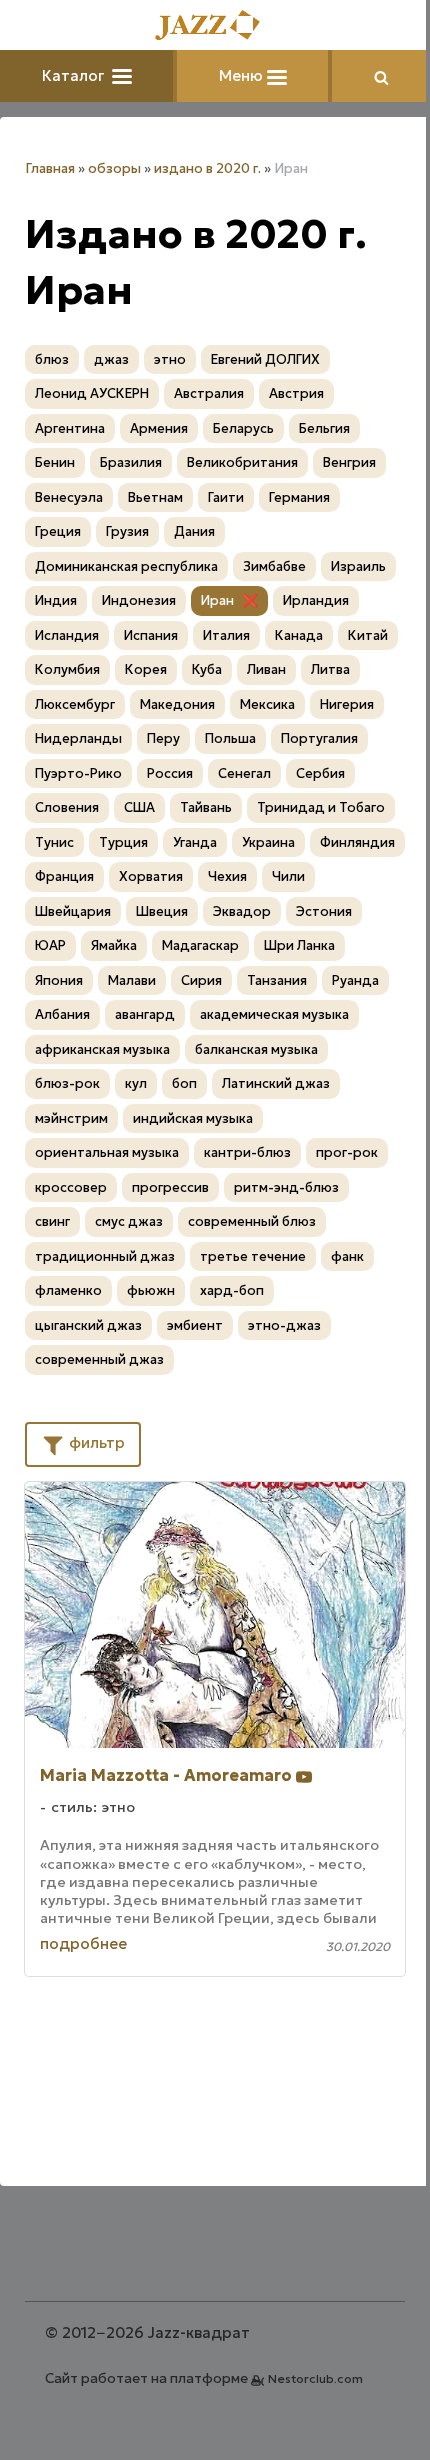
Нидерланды (78, 738)
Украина (268, 842)
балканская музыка (256, 1049)
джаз (111, 359)
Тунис (54, 842)
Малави (132, 980)
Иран (217, 600)
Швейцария (73, 911)
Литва (330, 669)
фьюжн (151, 1290)
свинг (52, 1221)
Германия (299, 497)
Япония (59, 980)
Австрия (296, 393)
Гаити (226, 497)
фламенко (68, 1290)
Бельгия (324, 428)
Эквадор (242, 911)
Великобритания (242, 462)
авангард (145, 1014)
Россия (170, 773)
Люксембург (75, 704)
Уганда (195, 842)
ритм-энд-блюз (286, 1187)
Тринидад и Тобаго (321, 807)
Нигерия (347, 704)
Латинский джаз (276, 1083)
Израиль (358, 566)
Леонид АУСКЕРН (92, 393)
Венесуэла (69, 497)
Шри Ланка (299, 945)
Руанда (355, 980)
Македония (177, 704)
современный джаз (99, 1359)
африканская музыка (102, 1049)
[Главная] (215, 26)
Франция (64, 876)
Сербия (320, 773)
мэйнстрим (71, 1118)
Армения (159, 428)
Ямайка (114, 945)
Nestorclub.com (315, 2378)
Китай (368, 635)
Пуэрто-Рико (78, 773)
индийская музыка (193, 1118)
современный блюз (252, 1221)
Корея (146, 669)
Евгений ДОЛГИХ (265, 359)
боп (184, 1083)
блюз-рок (67, 1083)
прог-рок (347, 1152)
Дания (194, 531)
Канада (299, 635)
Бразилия (131, 462)
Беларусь (243, 428)
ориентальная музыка (107, 1152)
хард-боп (232, 1290)
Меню (243, 75)
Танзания (277, 980)
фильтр (95, 1442)
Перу (163, 738)
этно (170, 359)
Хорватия (151, 876)
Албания (62, 1014)
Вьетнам (155, 497)
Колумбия (67, 669)
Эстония (324, 911)
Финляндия (357, 842)
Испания (151, 635)
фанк (347, 1256)
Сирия (201, 980)
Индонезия (139, 600)
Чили (288, 876)
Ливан (266, 669)
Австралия (209, 393)
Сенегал (244, 773)
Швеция (162, 911)
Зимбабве (274, 566)
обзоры (114, 168)
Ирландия (316, 600)
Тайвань (206, 807)
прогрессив (170, 1187)
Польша (230, 738)
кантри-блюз (247, 1152)
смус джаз (129, 1221)
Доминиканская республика (126, 566)
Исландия (67, 635)
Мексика (267, 704)
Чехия (227, 876)
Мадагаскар (200, 945)
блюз (52, 359)
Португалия (319, 738)
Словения (67, 807)
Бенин (55, 462)
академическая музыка (274, 1014)
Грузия (127, 531)
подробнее (83, 1943)
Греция (58, 531)
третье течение (253, 1256)
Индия (56, 600)
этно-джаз (284, 1325)
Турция (123, 842)
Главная (50, 168)
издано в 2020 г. (207, 168)
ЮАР (50, 945)
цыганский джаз (88, 1325)
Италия (226, 635)
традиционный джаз (105, 1256)
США (139, 807)
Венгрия (349, 462)
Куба (207, 669)
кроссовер (71, 1187)
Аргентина (70, 428)
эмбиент (195, 1325)
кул (136, 1083)
